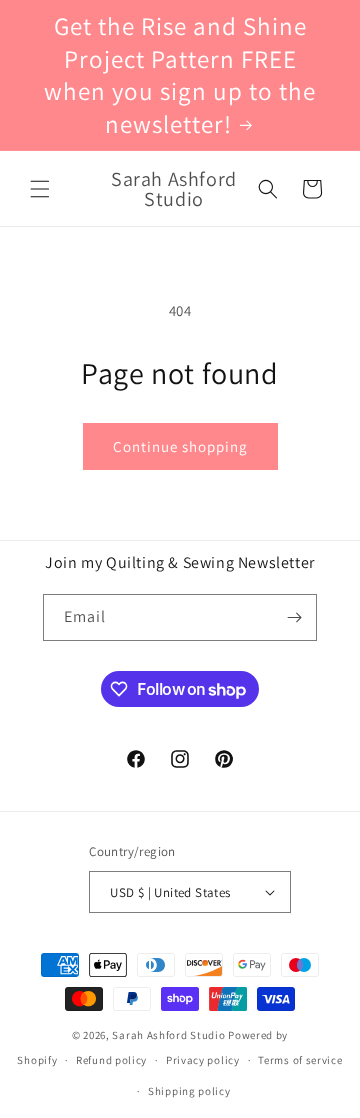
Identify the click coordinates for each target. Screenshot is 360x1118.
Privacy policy (203, 1060)
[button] (40, 189)
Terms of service (300, 1060)
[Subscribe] (294, 617)
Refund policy (111, 1060)
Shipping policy (189, 1091)
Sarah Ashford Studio (168, 1035)
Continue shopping (180, 446)
